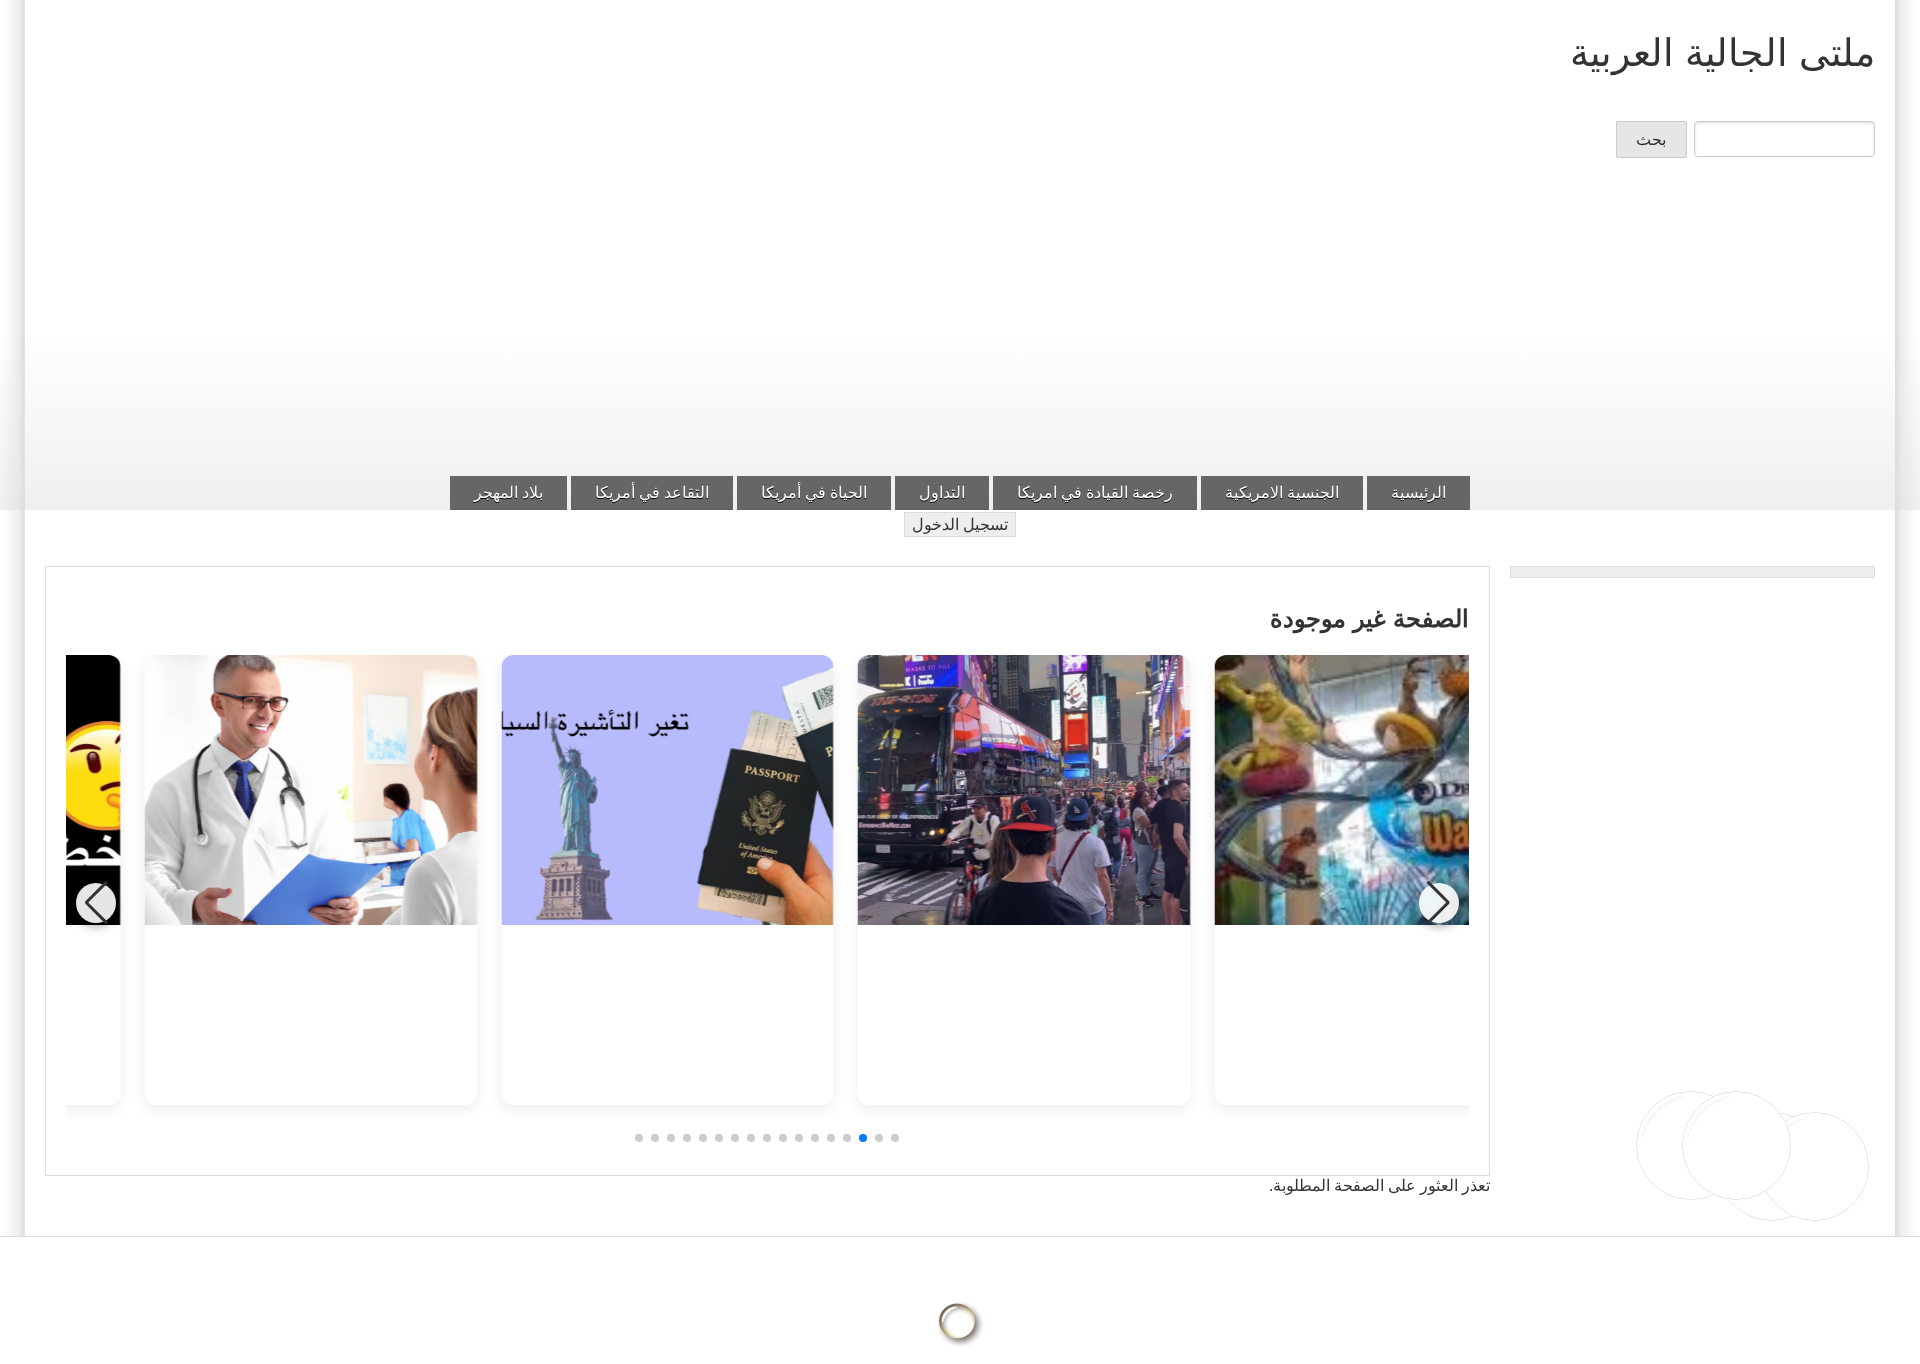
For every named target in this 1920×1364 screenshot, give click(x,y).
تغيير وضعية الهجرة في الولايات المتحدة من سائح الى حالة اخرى (945, 1004)
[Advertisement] (960, 323)
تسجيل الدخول (960, 524)
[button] (895, 1138)
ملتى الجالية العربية (1722, 52)
